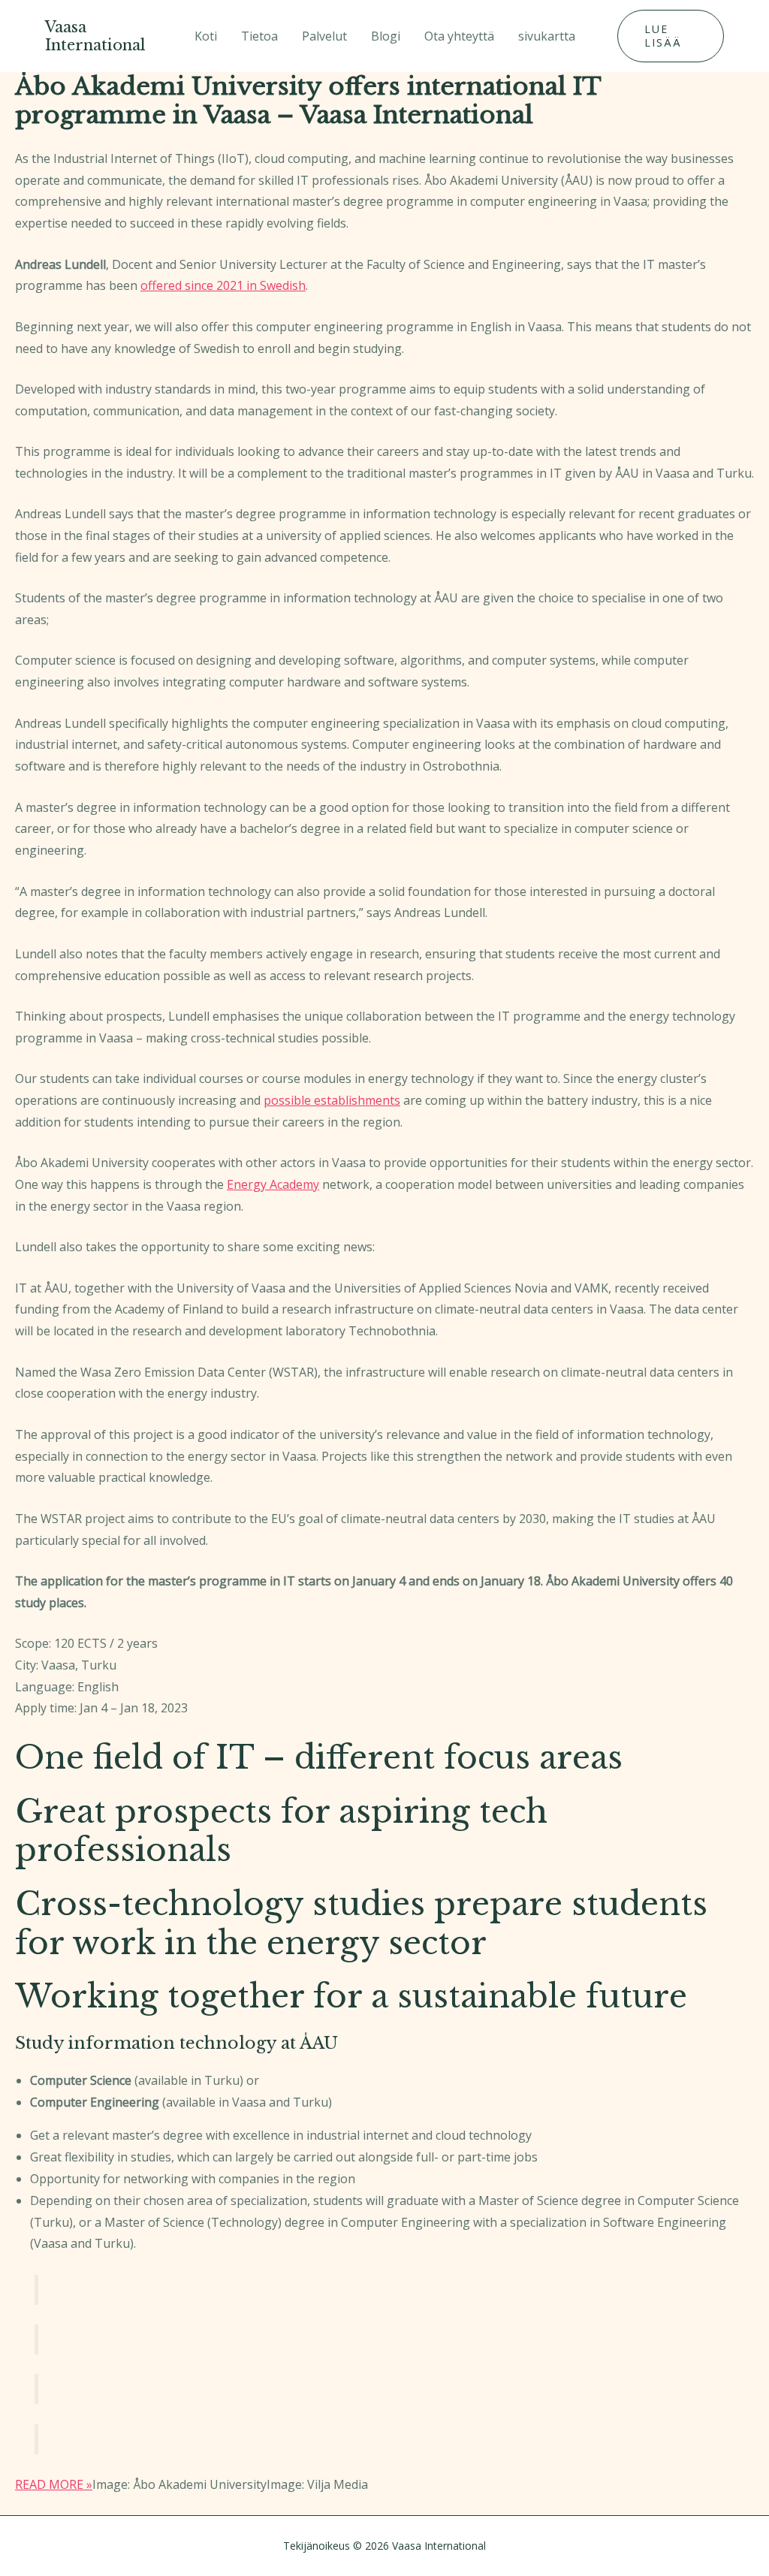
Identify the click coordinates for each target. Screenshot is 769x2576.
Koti (206, 36)
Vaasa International (95, 36)
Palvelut (324, 36)
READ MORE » (54, 2484)
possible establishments (332, 1100)
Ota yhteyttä (459, 36)
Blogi (386, 36)
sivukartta (547, 36)
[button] (671, 36)
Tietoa (259, 36)
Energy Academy (273, 1184)
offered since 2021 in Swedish (223, 285)
